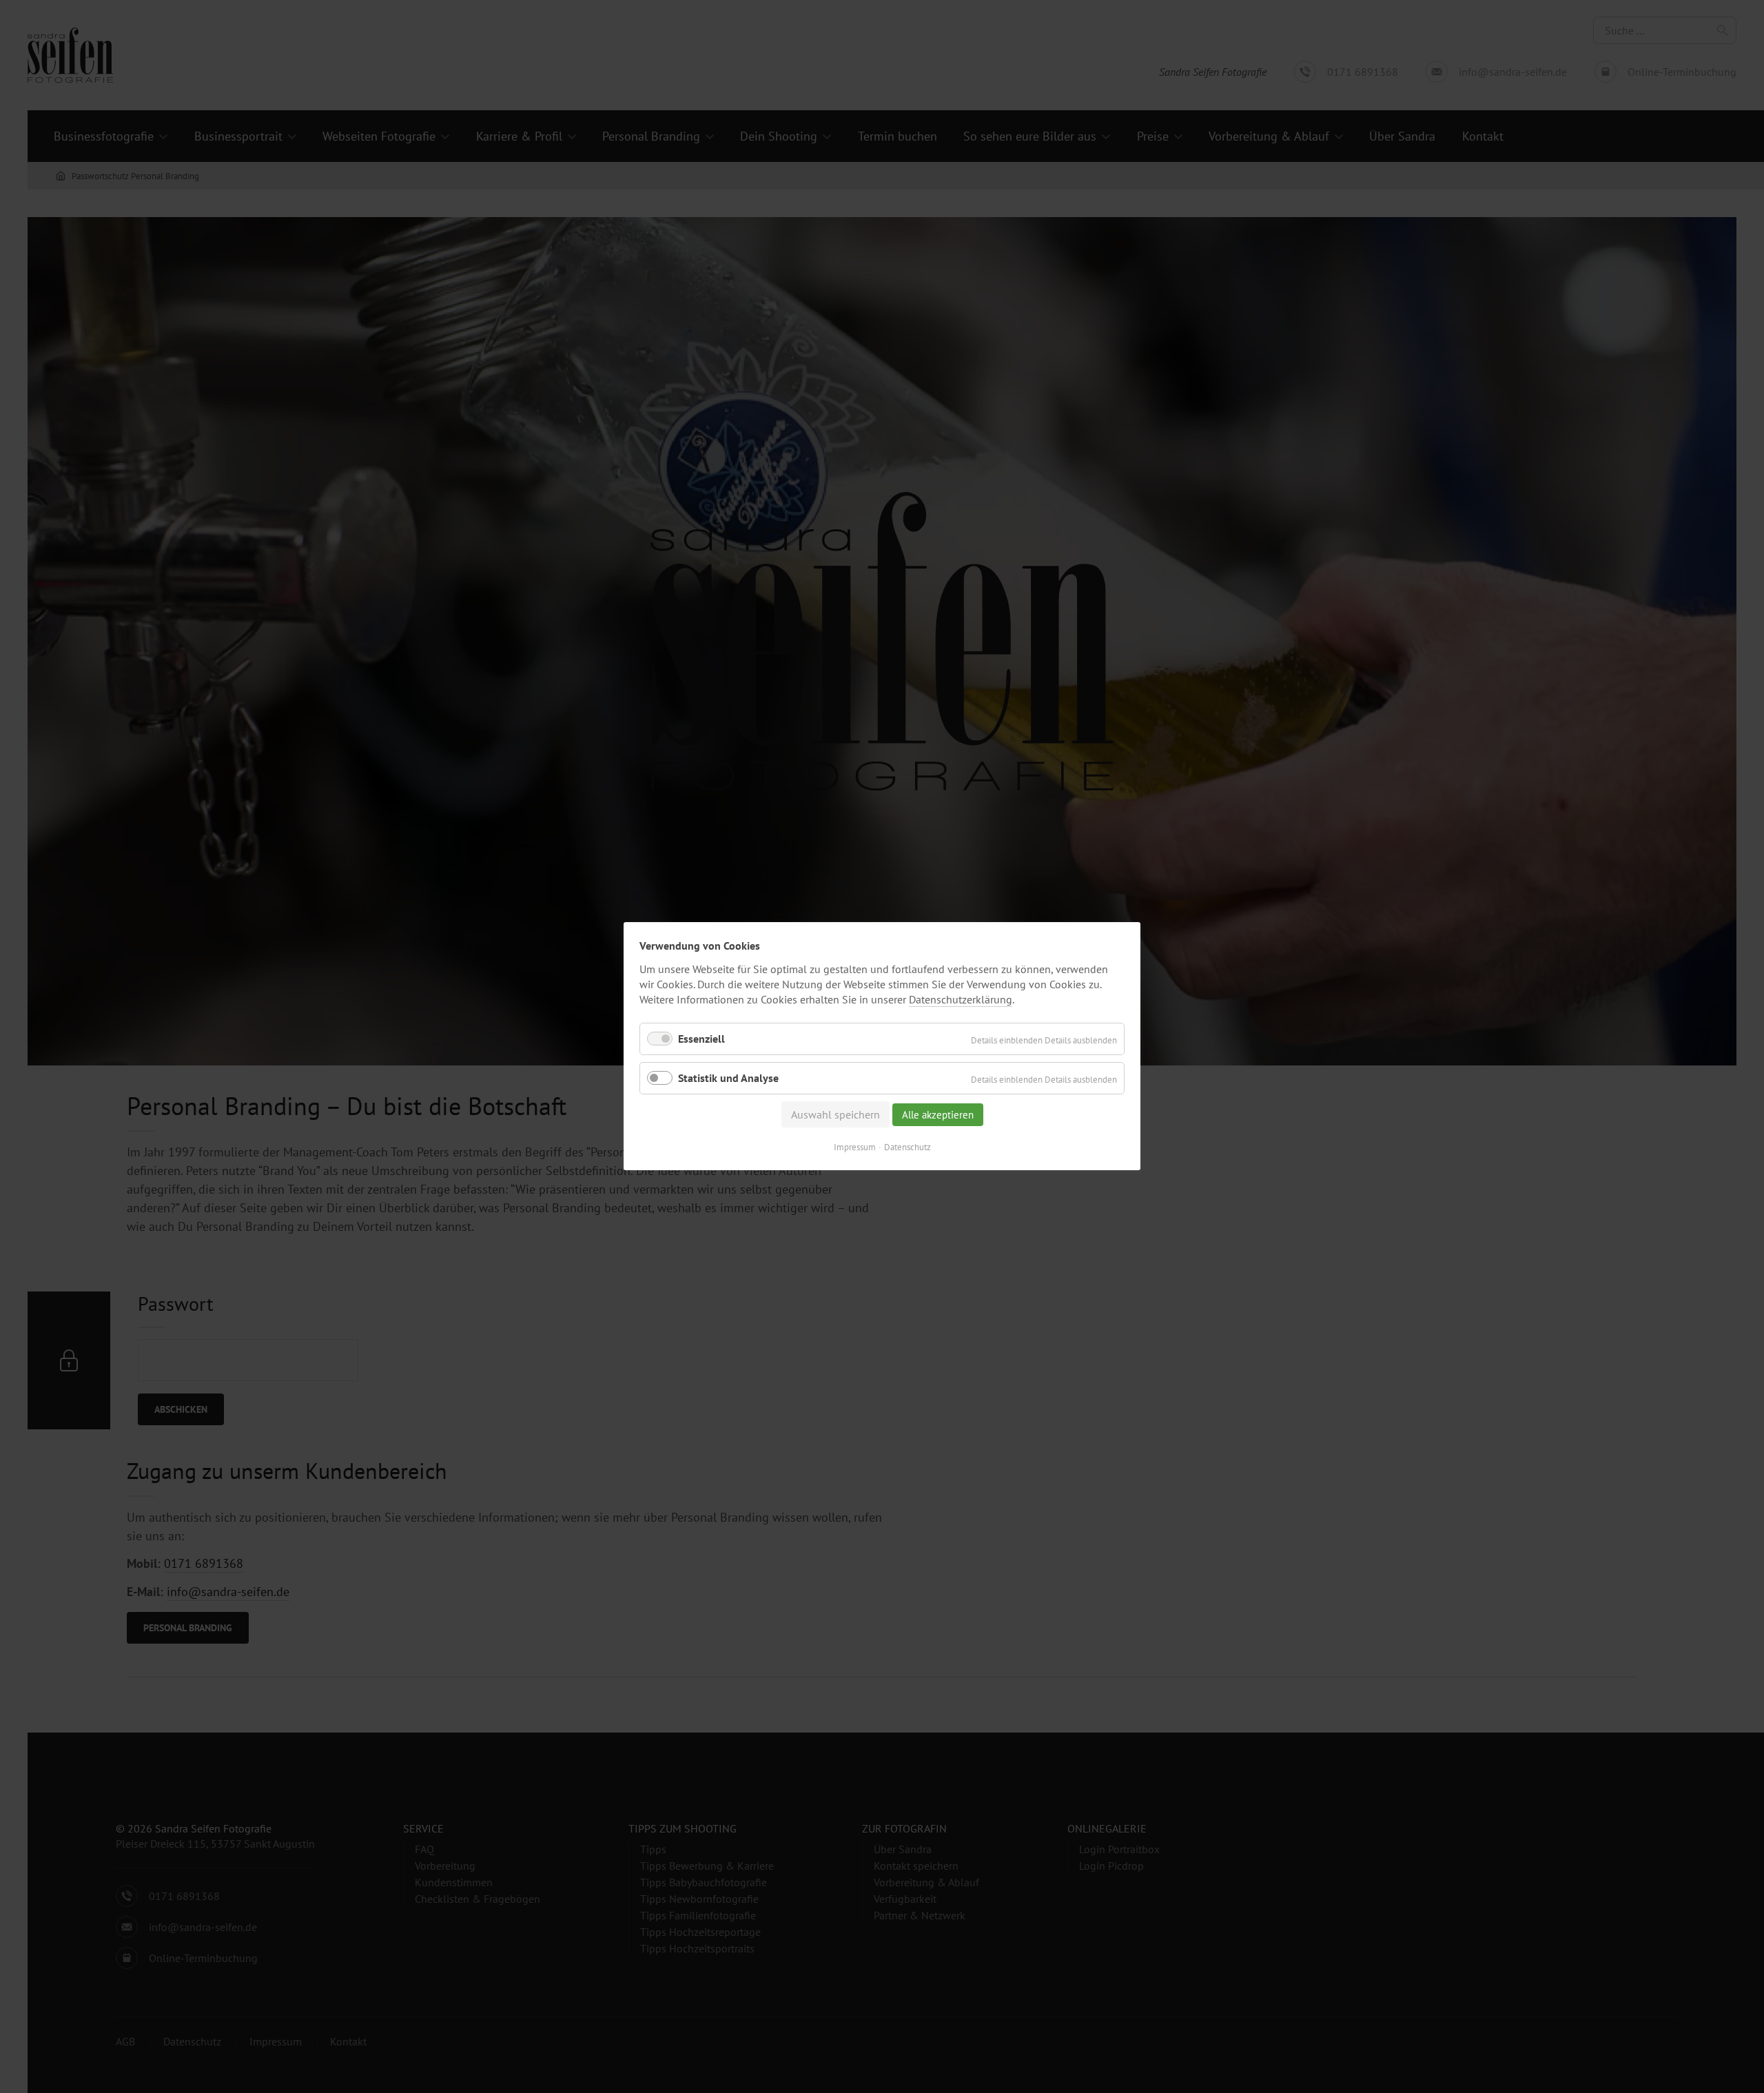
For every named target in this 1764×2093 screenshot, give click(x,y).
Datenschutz (907, 1148)
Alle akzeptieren (938, 1115)
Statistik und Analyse (728, 1079)
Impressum (855, 1148)
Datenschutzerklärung (961, 999)
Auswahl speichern (835, 1115)
